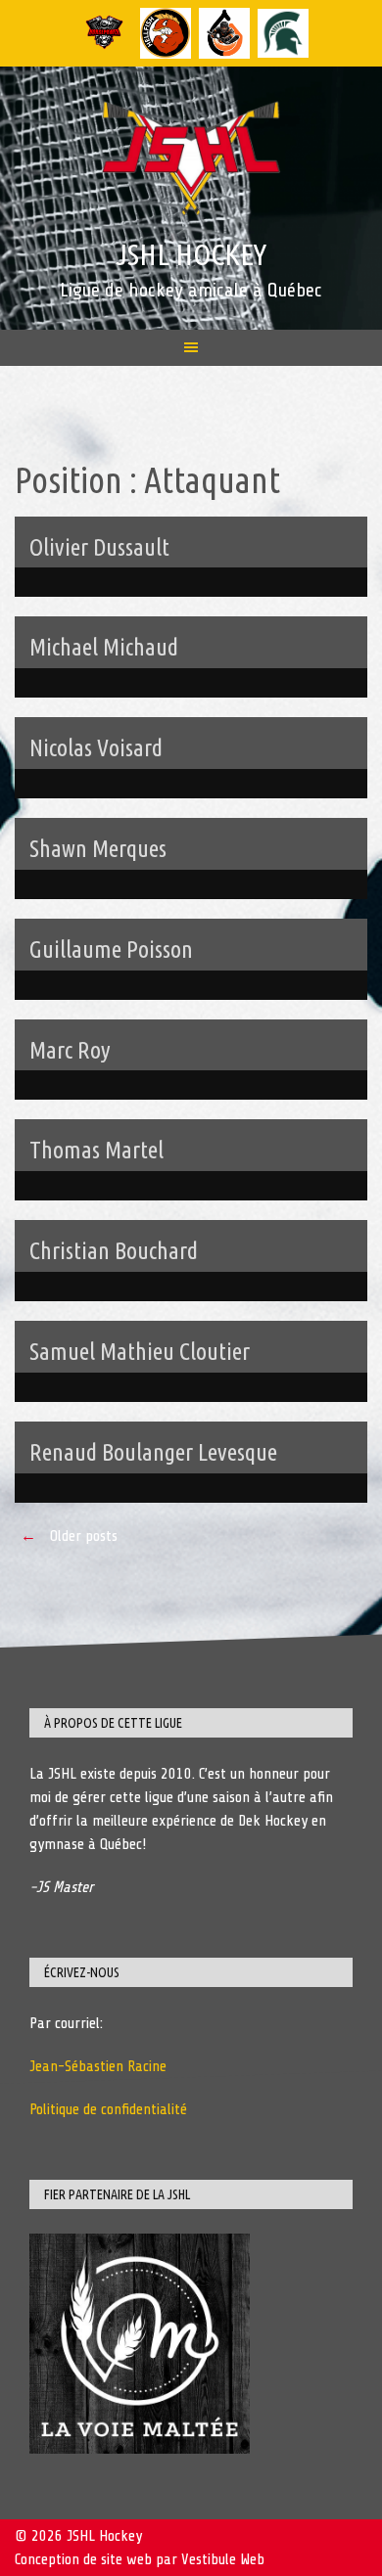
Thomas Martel (96, 1150)
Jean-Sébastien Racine (98, 2066)
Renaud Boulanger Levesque (153, 1452)
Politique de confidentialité (108, 2109)
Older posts (69, 1536)
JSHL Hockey (191, 254)
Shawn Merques (98, 849)
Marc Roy (70, 1050)
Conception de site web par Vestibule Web (140, 2559)
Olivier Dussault (99, 547)
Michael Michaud (104, 647)
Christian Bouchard (114, 1251)
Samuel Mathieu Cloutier (140, 1352)
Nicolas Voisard (96, 748)
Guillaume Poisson (111, 949)
